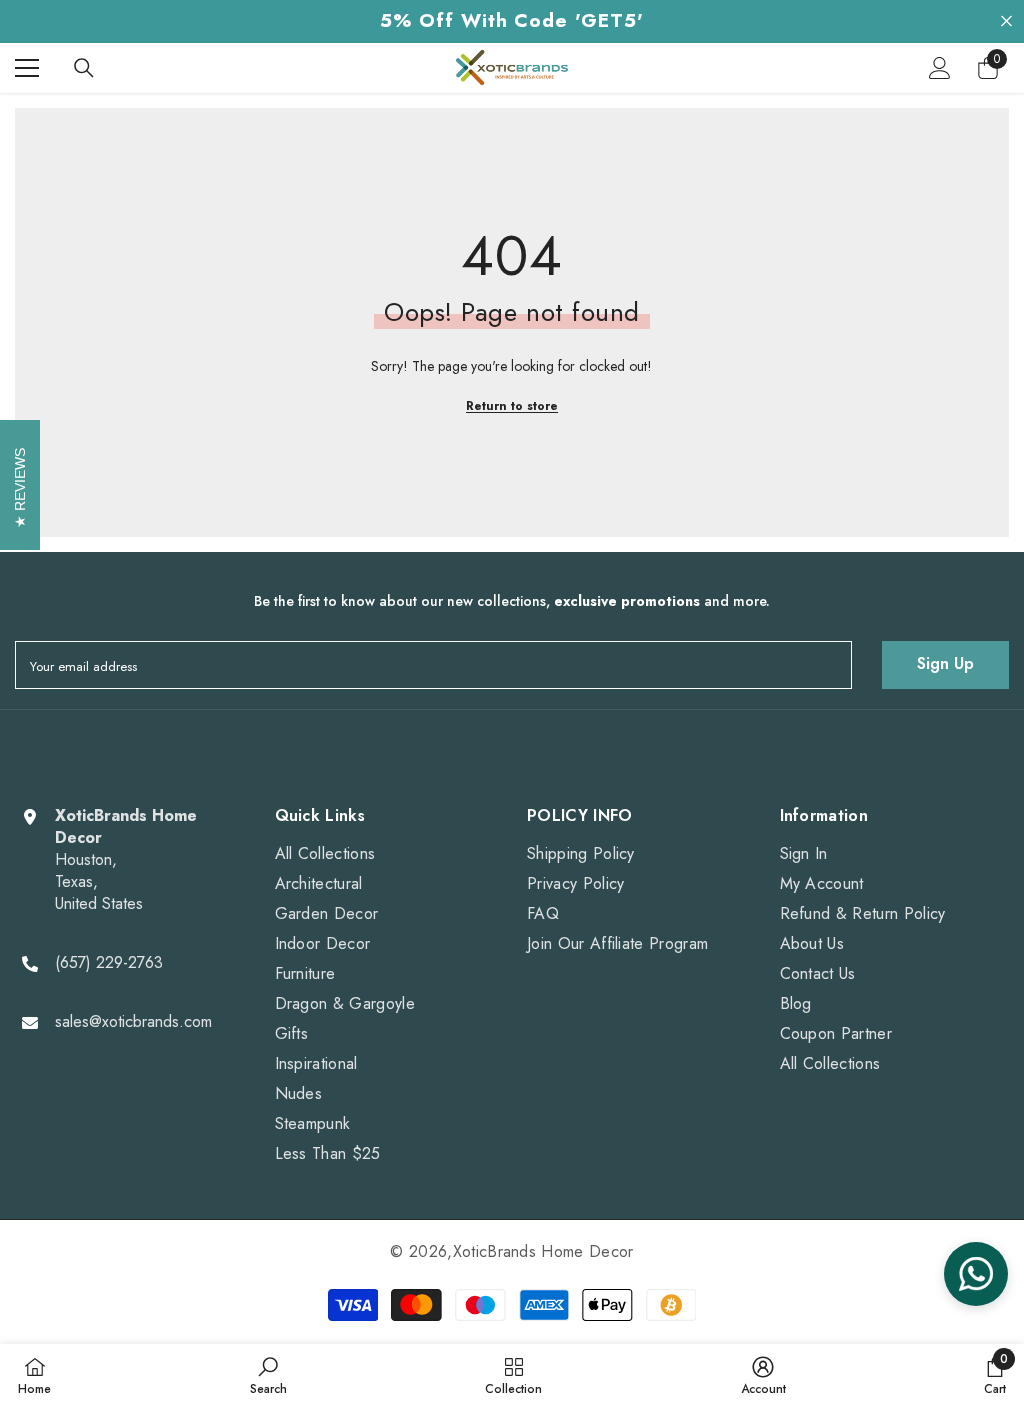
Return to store (512, 406)
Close (1006, 21)
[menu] (27, 68)
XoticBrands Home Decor (543, 1251)
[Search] (84, 68)
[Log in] (940, 68)
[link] (268, 1375)
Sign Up (945, 663)
